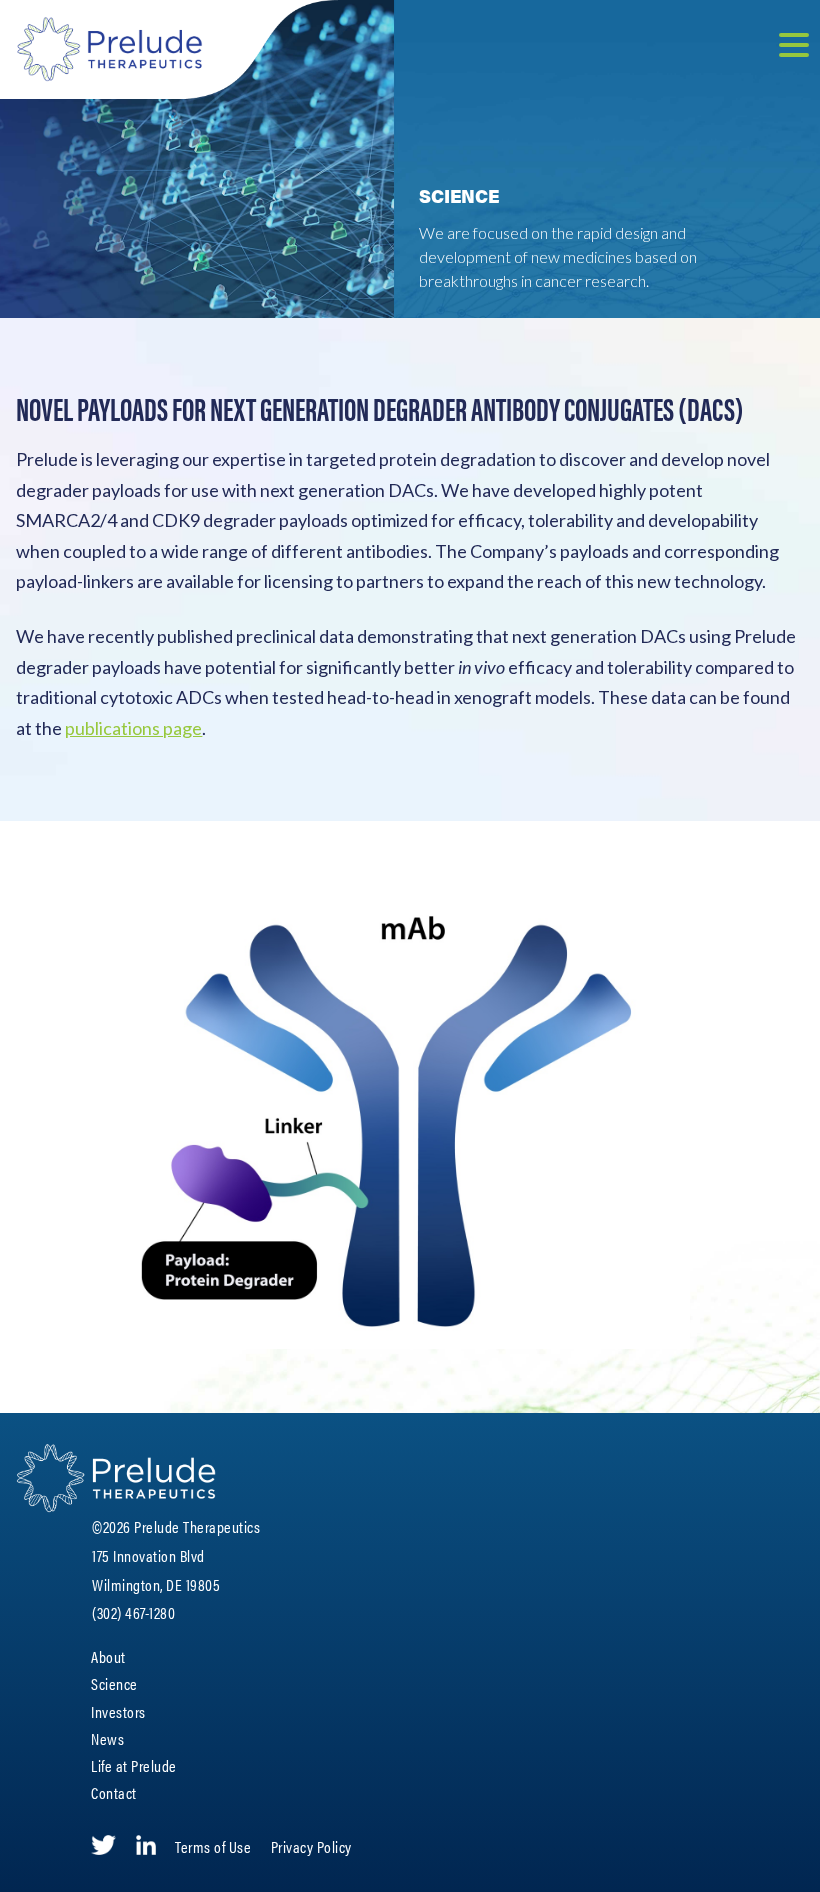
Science (114, 1683)
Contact (114, 1792)
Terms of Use (213, 1846)
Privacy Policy (311, 1846)
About (108, 1656)
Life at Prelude (134, 1765)
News (107, 1738)
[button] (794, 47)
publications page (133, 728)
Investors (118, 1711)
